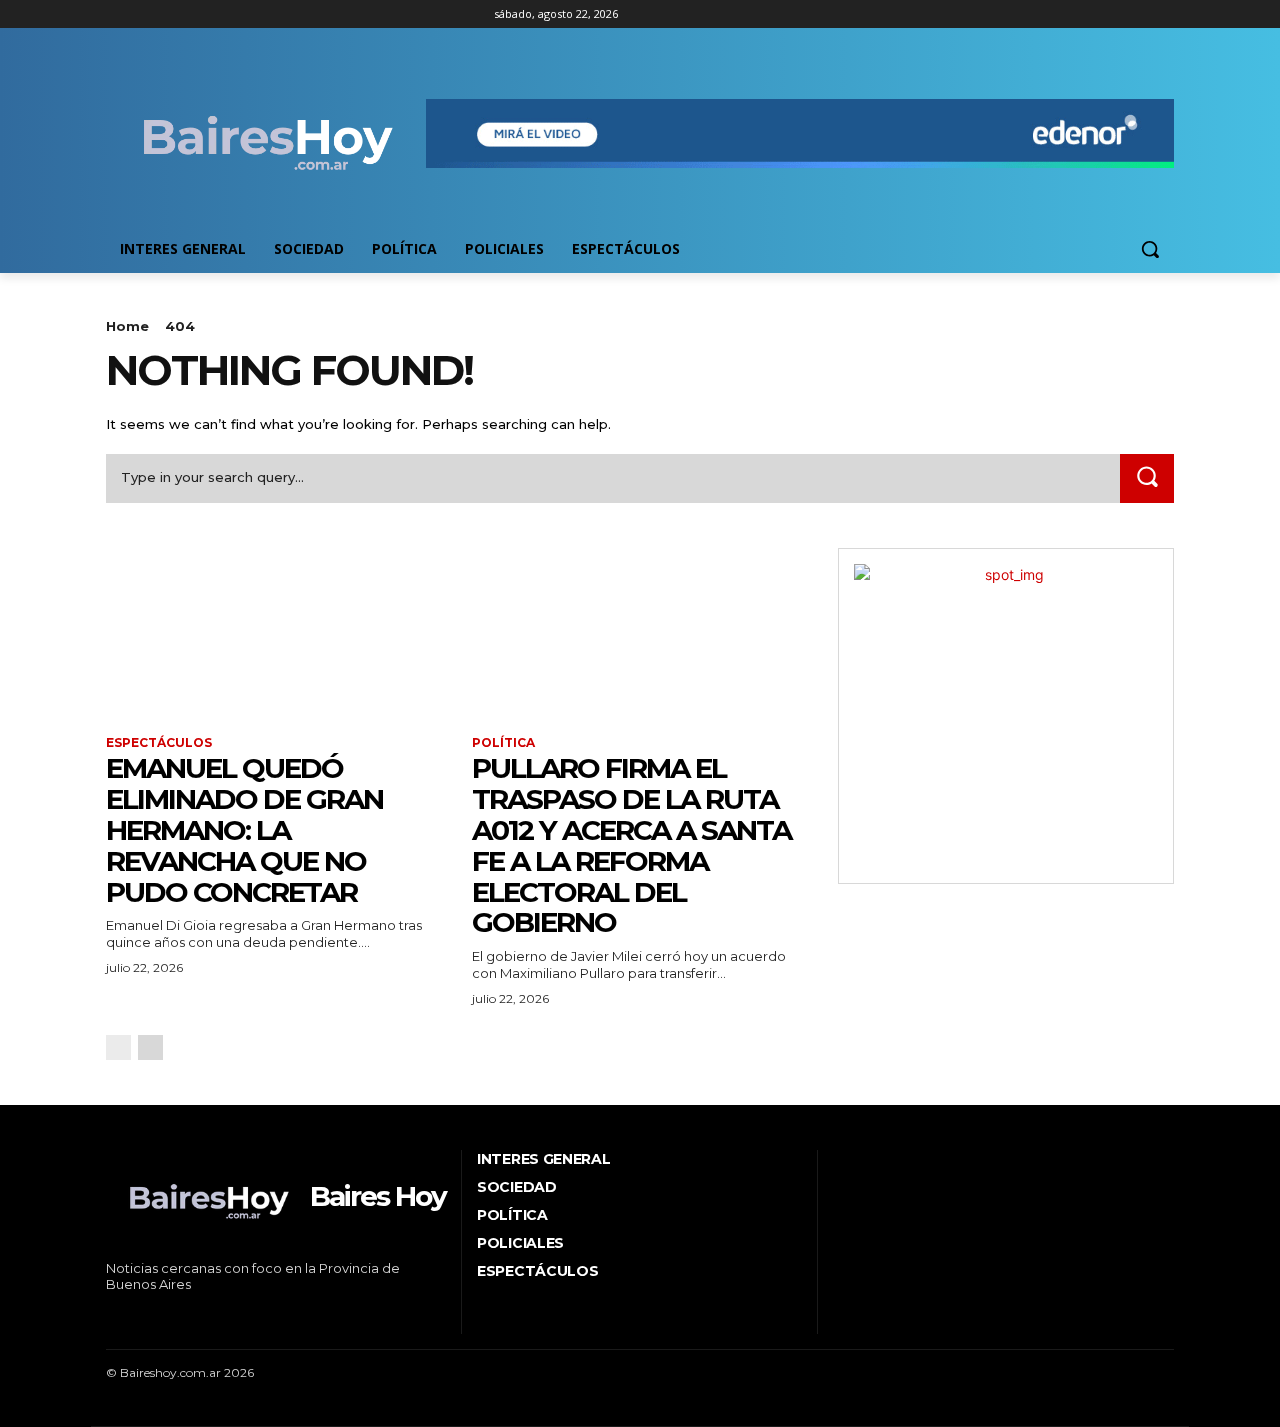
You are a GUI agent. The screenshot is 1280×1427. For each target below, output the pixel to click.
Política (503, 743)
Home (127, 326)
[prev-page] (118, 1047)
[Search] (1147, 478)
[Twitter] (173, 14)
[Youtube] (228, 14)
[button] (1150, 249)
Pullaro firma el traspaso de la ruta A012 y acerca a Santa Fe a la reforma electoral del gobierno (631, 845)
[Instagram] (145, 14)
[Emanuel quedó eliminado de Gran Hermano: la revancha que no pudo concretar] (274, 632)
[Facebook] (117, 14)
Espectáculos (159, 743)
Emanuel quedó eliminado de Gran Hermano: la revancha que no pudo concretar (244, 829)
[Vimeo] (200, 14)
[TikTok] (170, 1318)
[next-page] (150, 1047)
